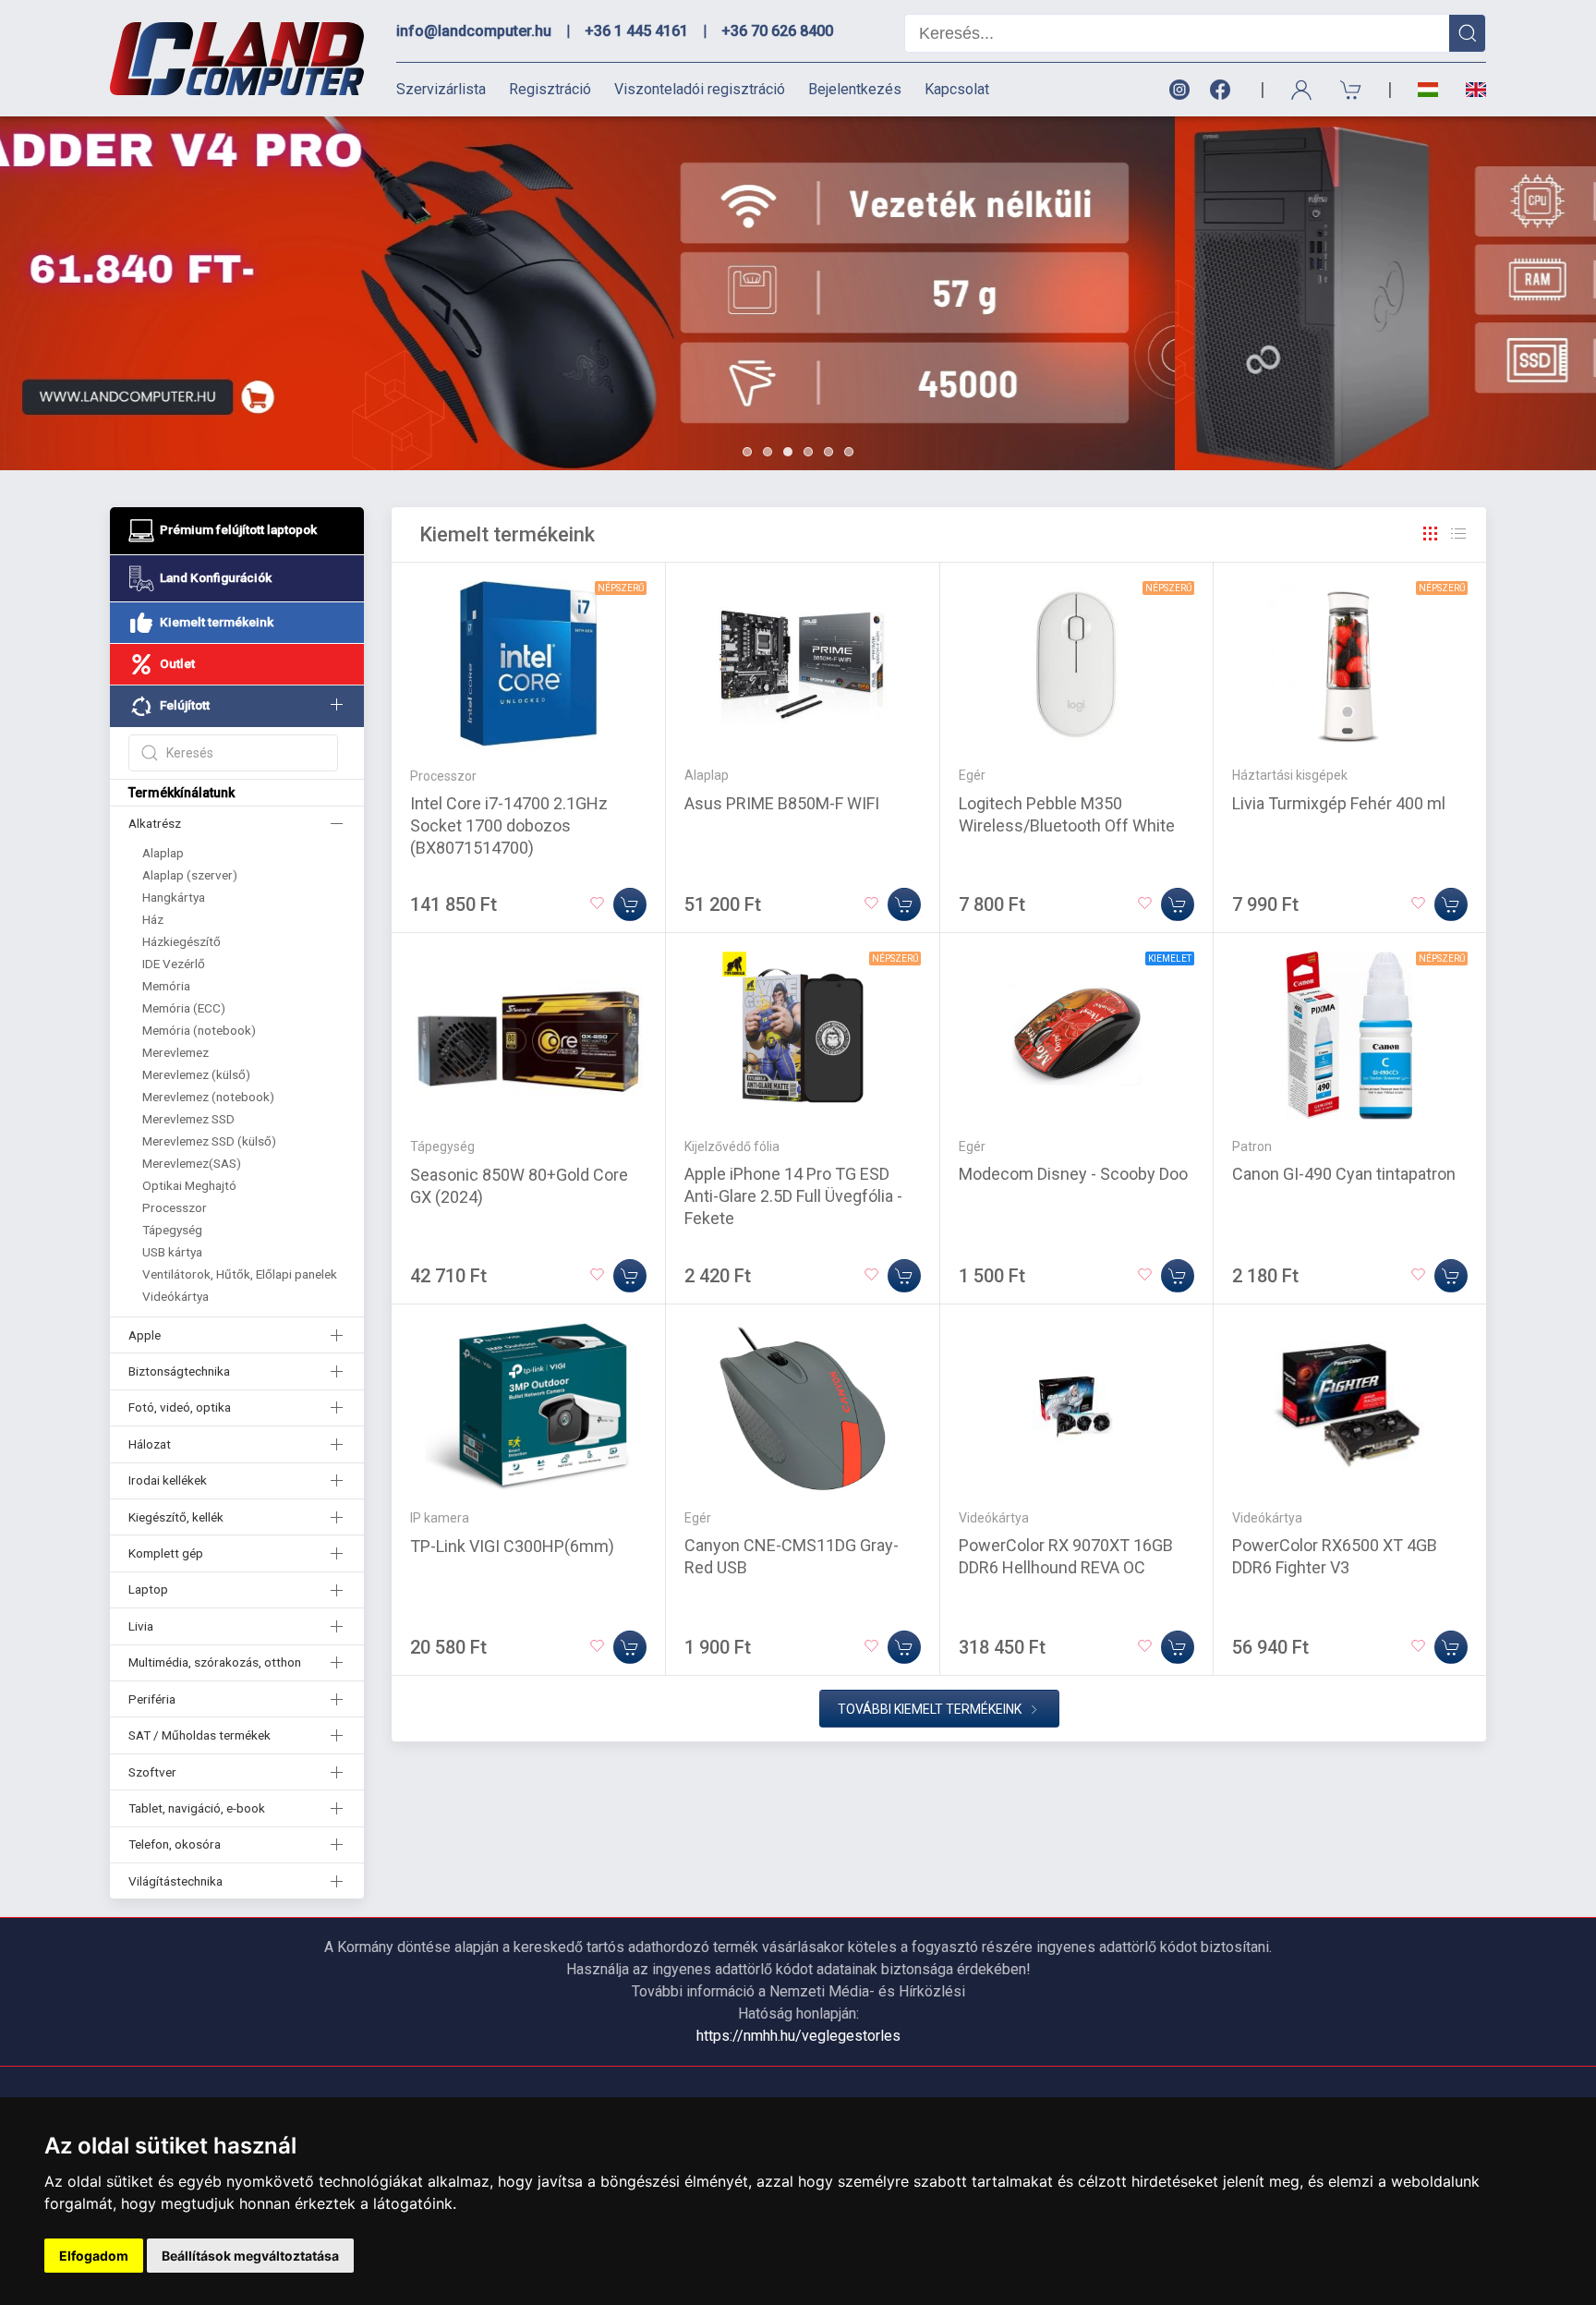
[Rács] (1431, 534)
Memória (166, 986)
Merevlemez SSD (188, 1119)
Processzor (175, 1207)
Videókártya (175, 1296)
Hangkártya (174, 897)
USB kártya (172, 1252)
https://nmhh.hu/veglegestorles (798, 2036)
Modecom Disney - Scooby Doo (1073, 1174)
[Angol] (1469, 90)
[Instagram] (1179, 90)
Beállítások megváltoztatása (250, 2256)
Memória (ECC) (184, 1008)
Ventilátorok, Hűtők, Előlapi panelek (240, 1274)
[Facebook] (1224, 90)
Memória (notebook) (199, 1030)
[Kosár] (1351, 90)
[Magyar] (1428, 90)
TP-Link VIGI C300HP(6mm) (512, 1546)
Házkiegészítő (181, 941)
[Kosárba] (630, 904)
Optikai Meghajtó (189, 1185)
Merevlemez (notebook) (208, 1097)
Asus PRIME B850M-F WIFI (782, 803)
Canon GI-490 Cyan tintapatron (1344, 1174)
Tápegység (172, 1230)
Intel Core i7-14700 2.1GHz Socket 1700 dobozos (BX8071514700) (509, 825)
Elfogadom (94, 2256)
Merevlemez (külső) (196, 1074)
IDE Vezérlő (174, 964)
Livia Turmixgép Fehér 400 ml (1339, 803)
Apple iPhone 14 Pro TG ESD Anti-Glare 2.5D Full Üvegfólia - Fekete (793, 1196)
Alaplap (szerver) (190, 875)
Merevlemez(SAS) (192, 1163)
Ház (153, 919)
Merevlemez (175, 1052)
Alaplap (163, 853)
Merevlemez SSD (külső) (209, 1141)
